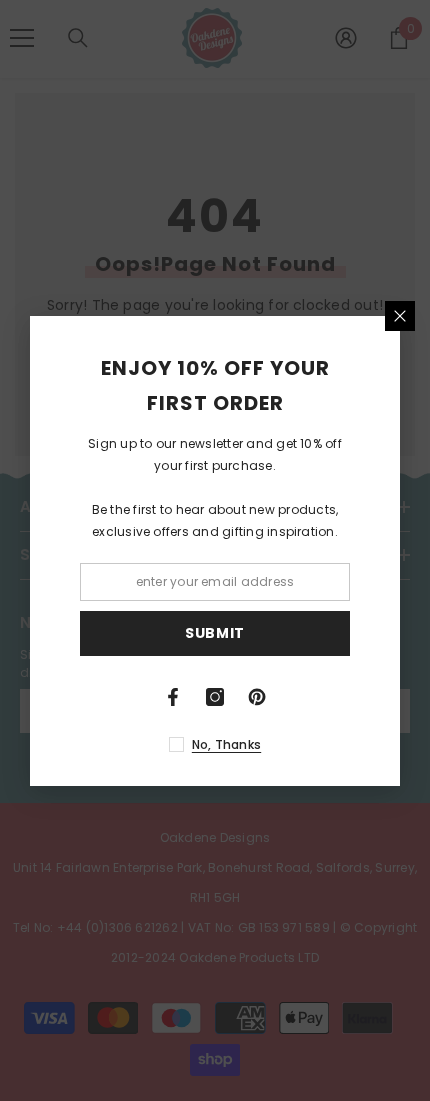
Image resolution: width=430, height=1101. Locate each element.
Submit (215, 633)
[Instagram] (215, 697)
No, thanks (226, 744)
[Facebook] (173, 697)
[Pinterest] (257, 697)
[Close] (400, 316)
